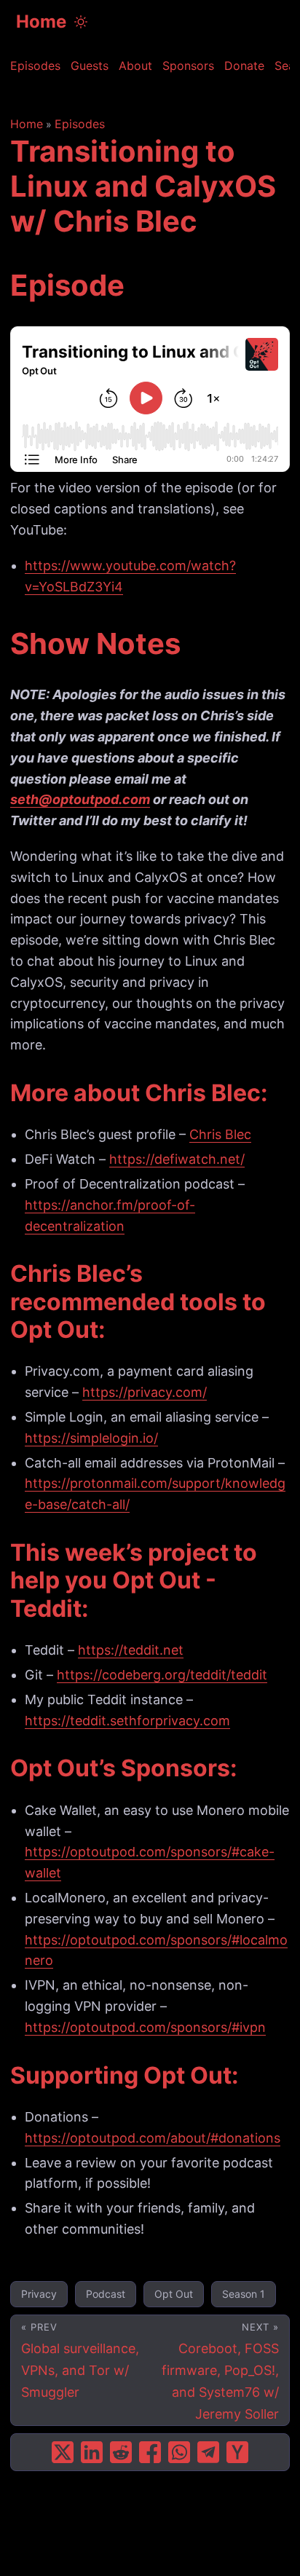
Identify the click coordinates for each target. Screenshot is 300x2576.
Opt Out (174, 2294)
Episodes (80, 124)
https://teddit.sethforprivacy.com (127, 1721)
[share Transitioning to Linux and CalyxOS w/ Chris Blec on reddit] (121, 2452)
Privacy (39, 2294)
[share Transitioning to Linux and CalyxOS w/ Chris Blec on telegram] (208, 2452)
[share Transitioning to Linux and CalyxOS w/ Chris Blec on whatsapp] (179, 2452)
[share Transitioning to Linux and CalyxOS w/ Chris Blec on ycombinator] (237, 2452)
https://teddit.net (131, 1650)
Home (41, 21)
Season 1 (244, 2294)
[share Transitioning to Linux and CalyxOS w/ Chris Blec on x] (63, 2452)
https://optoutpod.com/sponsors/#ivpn (145, 2027)
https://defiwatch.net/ (177, 1159)
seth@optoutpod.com (80, 799)
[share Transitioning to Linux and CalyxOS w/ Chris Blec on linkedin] (92, 2452)
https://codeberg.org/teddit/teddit (162, 1675)
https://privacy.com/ (145, 1392)
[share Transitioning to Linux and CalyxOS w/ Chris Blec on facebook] (150, 2452)
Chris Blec (220, 1134)
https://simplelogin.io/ (91, 1438)
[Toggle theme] (81, 22)
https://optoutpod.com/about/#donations (153, 2138)
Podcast (106, 2294)
